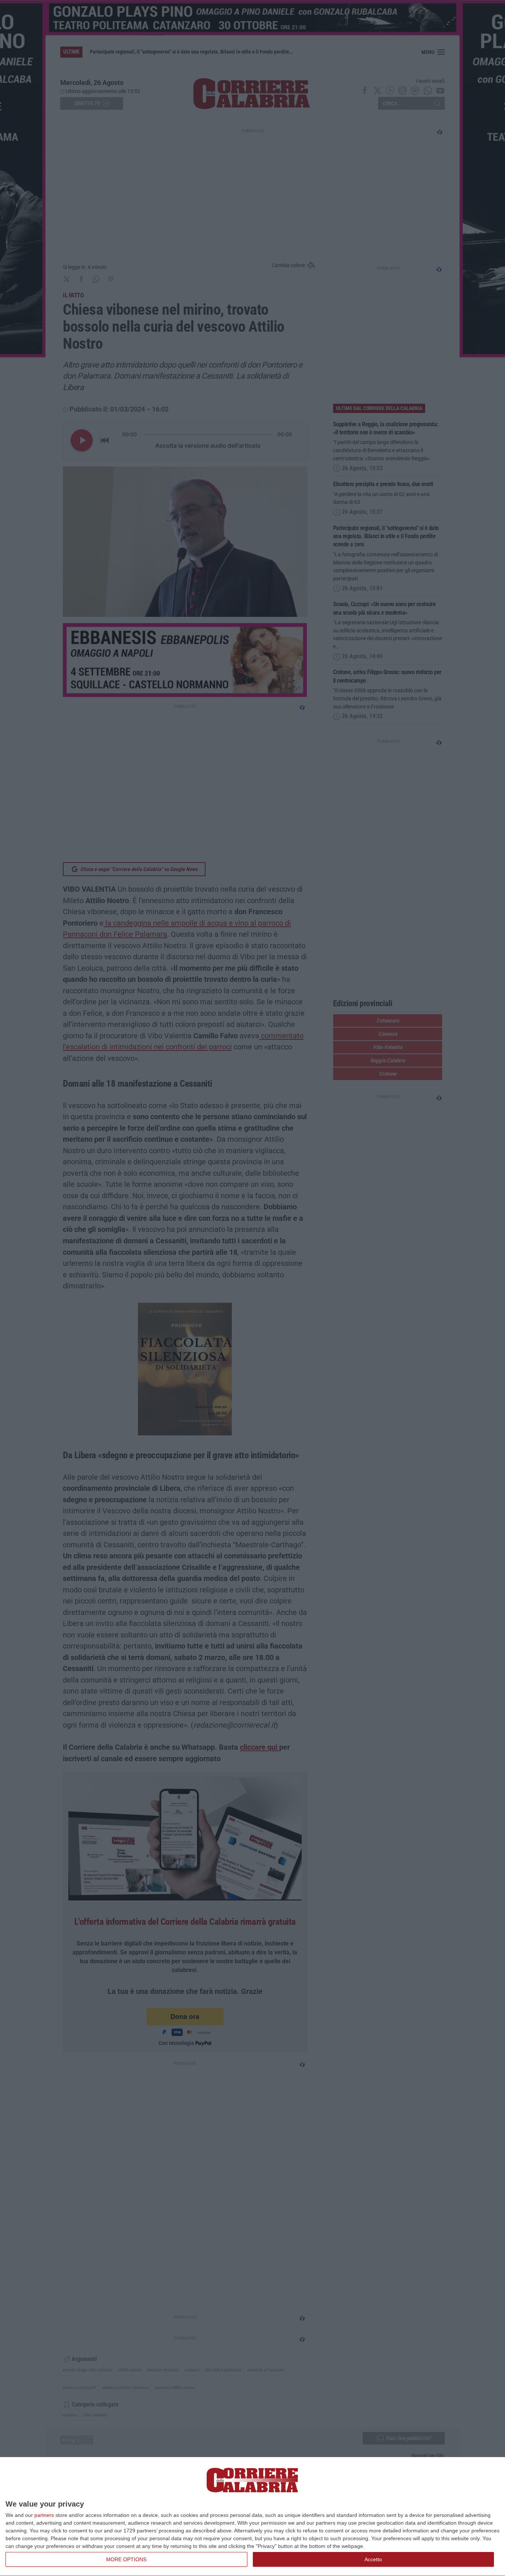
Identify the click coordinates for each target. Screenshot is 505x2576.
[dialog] (253, 2517)
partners (44, 2515)
